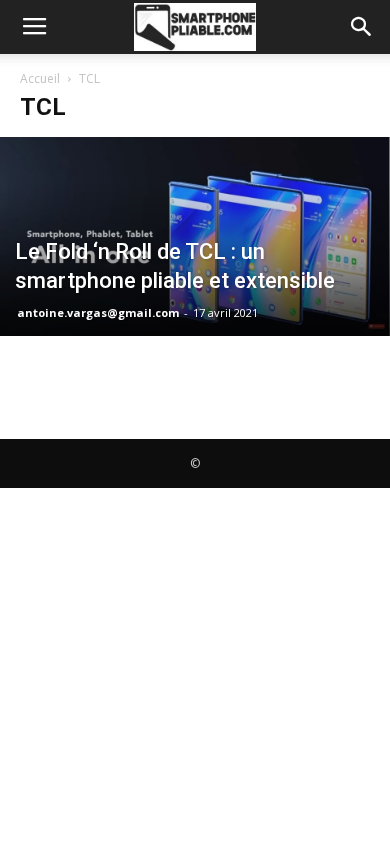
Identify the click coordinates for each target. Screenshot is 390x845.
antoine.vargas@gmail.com (98, 312)
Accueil (40, 78)
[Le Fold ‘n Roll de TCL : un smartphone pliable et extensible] (195, 236)
